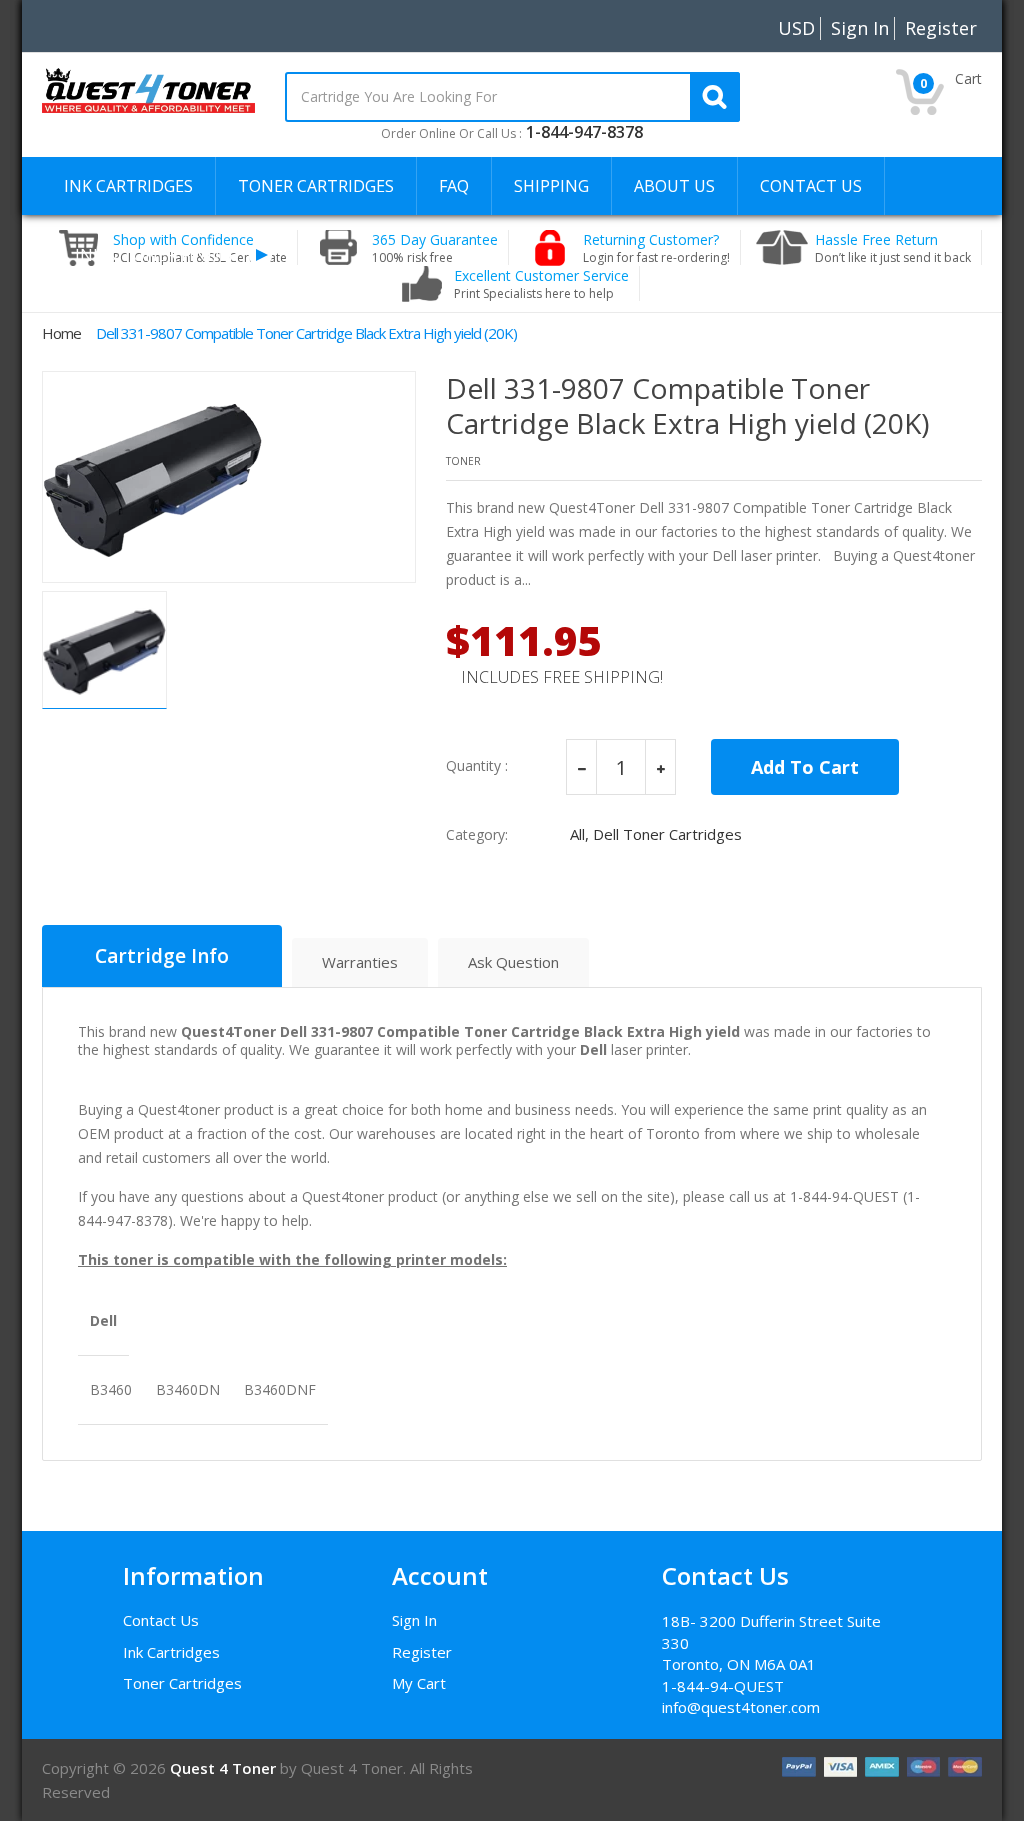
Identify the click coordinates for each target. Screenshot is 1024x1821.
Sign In (414, 1620)
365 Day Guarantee (435, 248)
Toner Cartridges (182, 1683)
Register (422, 1652)
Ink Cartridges (171, 1652)
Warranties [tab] (360, 962)
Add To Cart (805, 767)
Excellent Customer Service (541, 284)
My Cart (419, 1683)
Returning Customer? (656, 248)
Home (61, 333)
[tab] (162, 956)
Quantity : (477, 766)
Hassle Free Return (893, 248)
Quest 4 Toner (225, 1768)
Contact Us (161, 1620)
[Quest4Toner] (148, 89)
